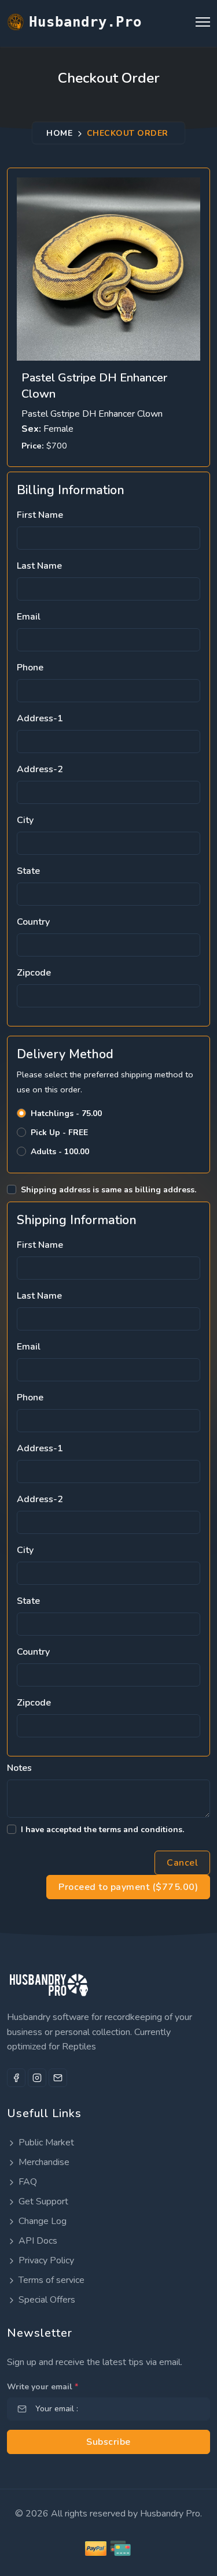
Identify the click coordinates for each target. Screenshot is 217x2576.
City (25, 820)
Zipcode (34, 973)
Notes (19, 1768)
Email (29, 617)
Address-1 (40, 718)
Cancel (182, 1863)
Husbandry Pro (170, 2514)
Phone (30, 668)
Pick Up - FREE (59, 1133)
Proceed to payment (128, 1887)
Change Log (41, 2221)
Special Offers (46, 2300)
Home (59, 133)
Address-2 (40, 769)
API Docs (37, 2241)
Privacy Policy (45, 2260)
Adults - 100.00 (60, 1152)
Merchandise (43, 2162)
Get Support (42, 2201)
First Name (40, 515)
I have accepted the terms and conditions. (102, 1830)
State (28, 871)
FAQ (27, 2182)
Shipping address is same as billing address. (108, 1190)
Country (33, 922)
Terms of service (50, 2280)
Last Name (39, 566)
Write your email (43, 2387)
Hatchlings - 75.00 (66, 1113)
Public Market (45, 2143)
